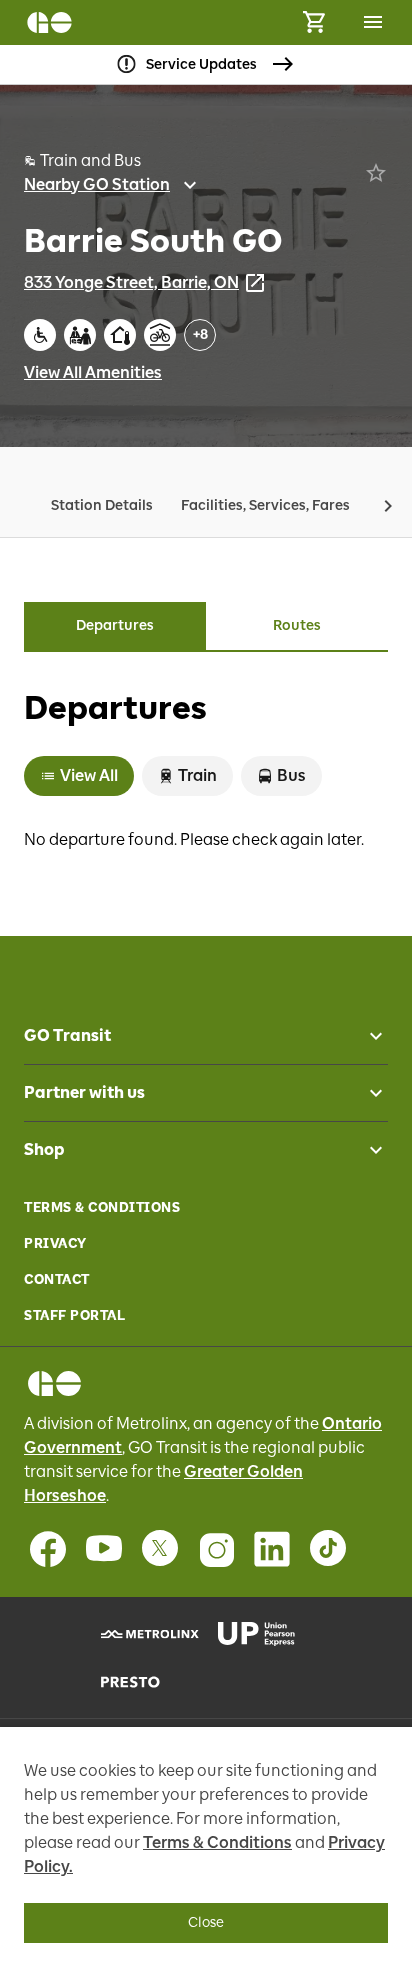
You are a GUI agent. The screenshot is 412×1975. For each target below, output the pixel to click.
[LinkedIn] (272, 1549)
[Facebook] (48, 1549)
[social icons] (54, 1383)
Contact (57, 1279)
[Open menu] (373, 22)
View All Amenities (93, 372)
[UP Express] (264, 1634)
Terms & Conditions (102, 1207)
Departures (115, 625)
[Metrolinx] (147, 1634)
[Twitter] (160, 1549)
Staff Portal (74, 1315)
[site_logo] (49, 22)
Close (206, 1922)
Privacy (55, 1243)
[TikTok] (328, 1549)
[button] (388, 506)
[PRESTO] (147, 1682)
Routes (297, 625)
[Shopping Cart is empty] (314, 22)
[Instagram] (216, 1549)
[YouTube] (104, 1549)
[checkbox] (368, 1036)
